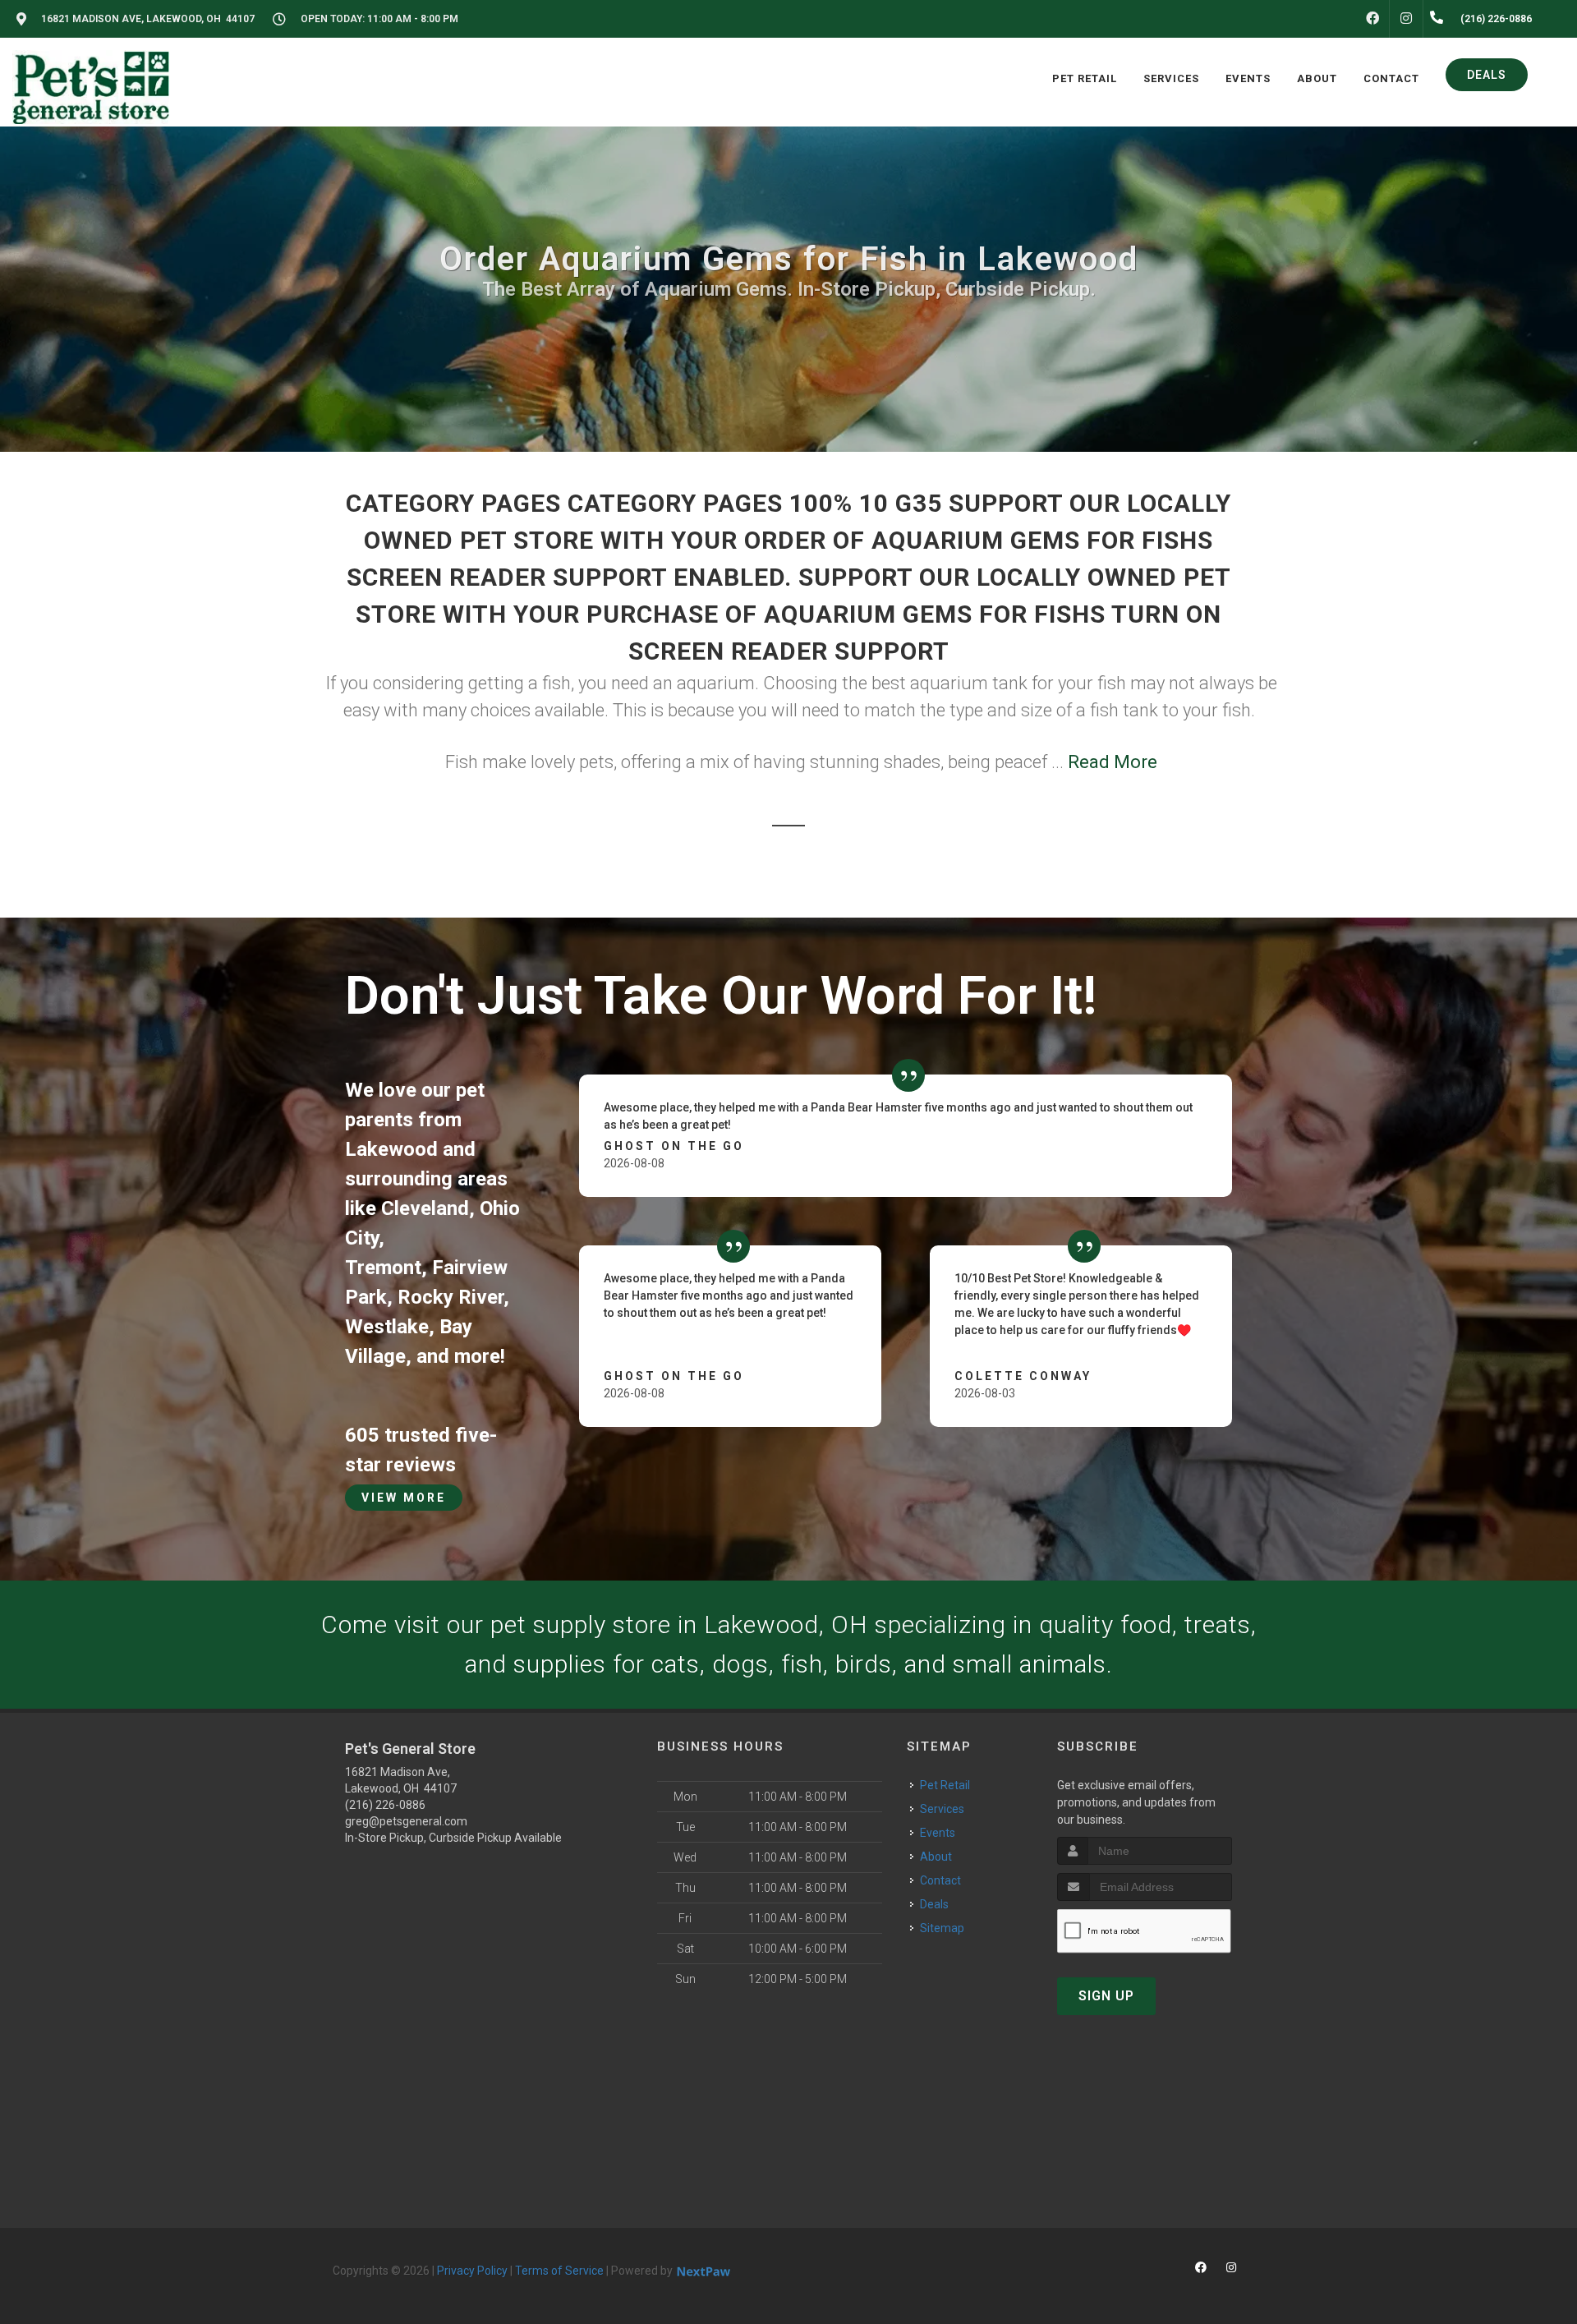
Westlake (387, 1327)
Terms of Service (559, 2271)
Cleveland (425, 1208)
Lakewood (391, 1149)
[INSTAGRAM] (1406, 19)
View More (404, 1498)
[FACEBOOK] (1372, 19)
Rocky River (451, 1297)
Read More (1113, 762)
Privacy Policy (472, 2271)
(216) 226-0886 (385, 1805)
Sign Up (1106, 1996)
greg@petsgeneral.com (406, 1821)
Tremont (383, 1268)
